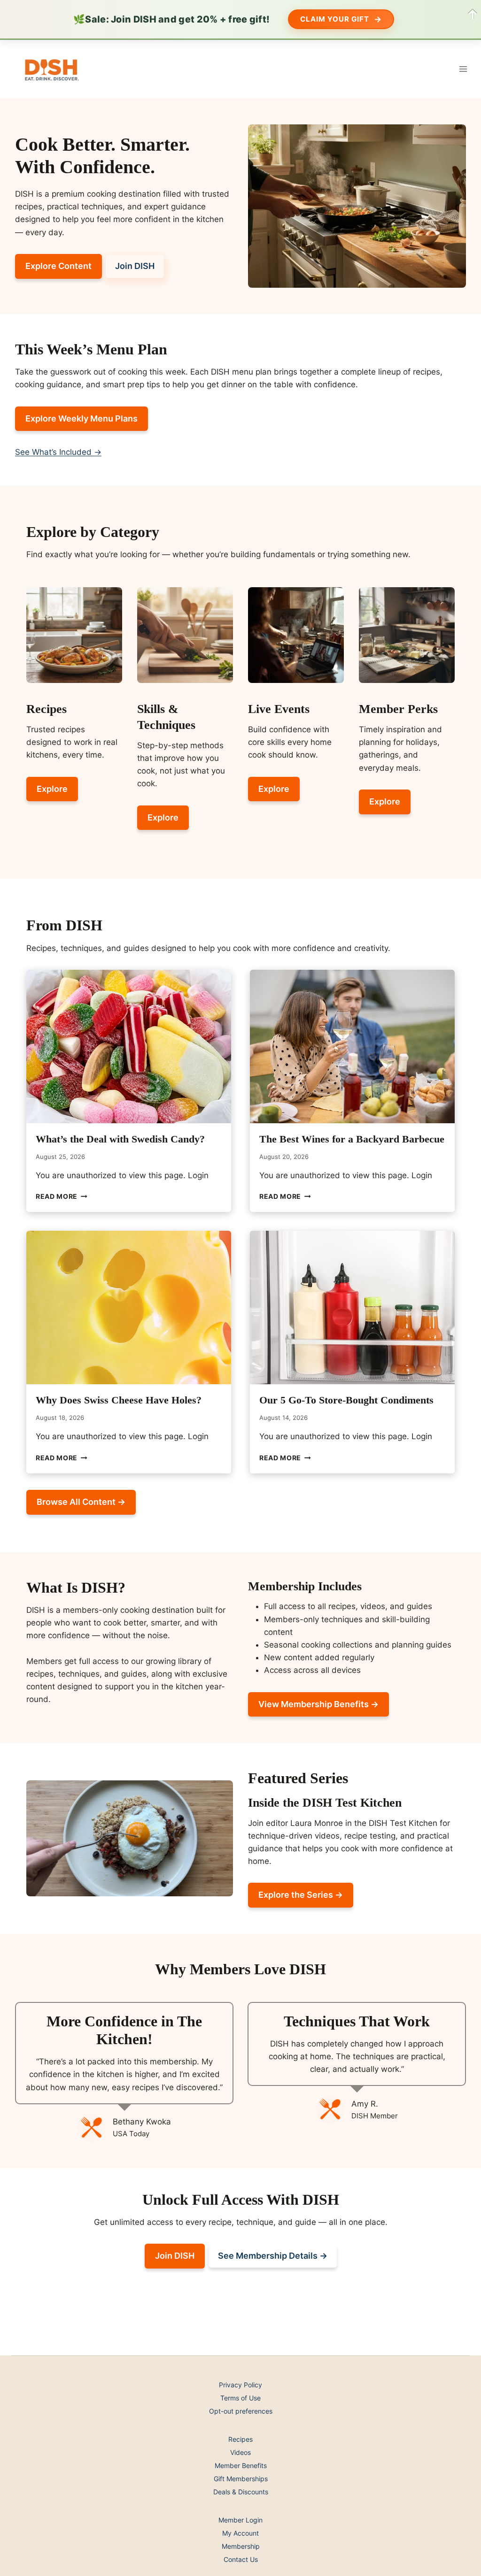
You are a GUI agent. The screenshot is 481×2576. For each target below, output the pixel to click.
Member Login (240, 2520)
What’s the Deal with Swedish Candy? (120, 1139)
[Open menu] (463, 69)
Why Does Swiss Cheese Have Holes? (119, 1400)
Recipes (240, 2439)
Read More (62, 1196)
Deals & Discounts (241, 2492)
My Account (240, 2533)
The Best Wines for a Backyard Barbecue (352, 1139)
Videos (240, 2452)
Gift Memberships (241, 2479)
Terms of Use (240, 2398)
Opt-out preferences (241, 2411)
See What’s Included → (58, 452)
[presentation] (129, 1046)
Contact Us (241, 2559)
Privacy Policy (240, 2385)
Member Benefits (241, 2465)
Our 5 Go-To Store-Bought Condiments (346, 1400)
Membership (241, 2546)
